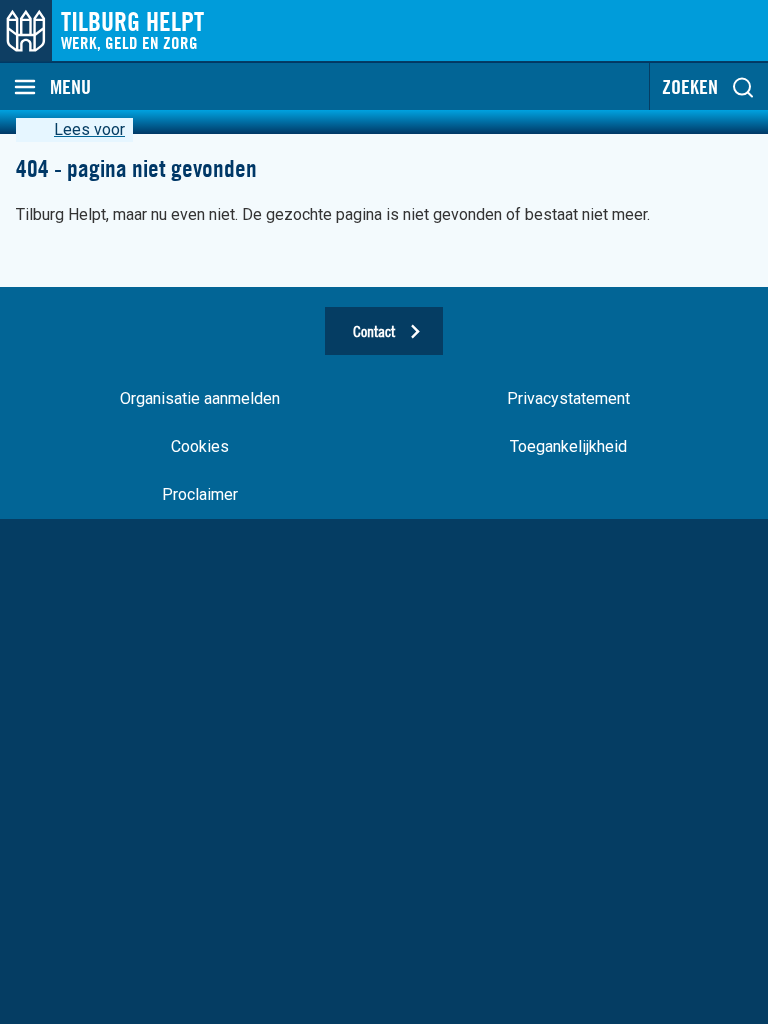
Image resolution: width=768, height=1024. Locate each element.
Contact (374, 331)
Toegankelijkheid (568, 446)
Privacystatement (568, 398)
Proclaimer (200, 494)
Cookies (200, 446)
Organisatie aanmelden (200, 398)
